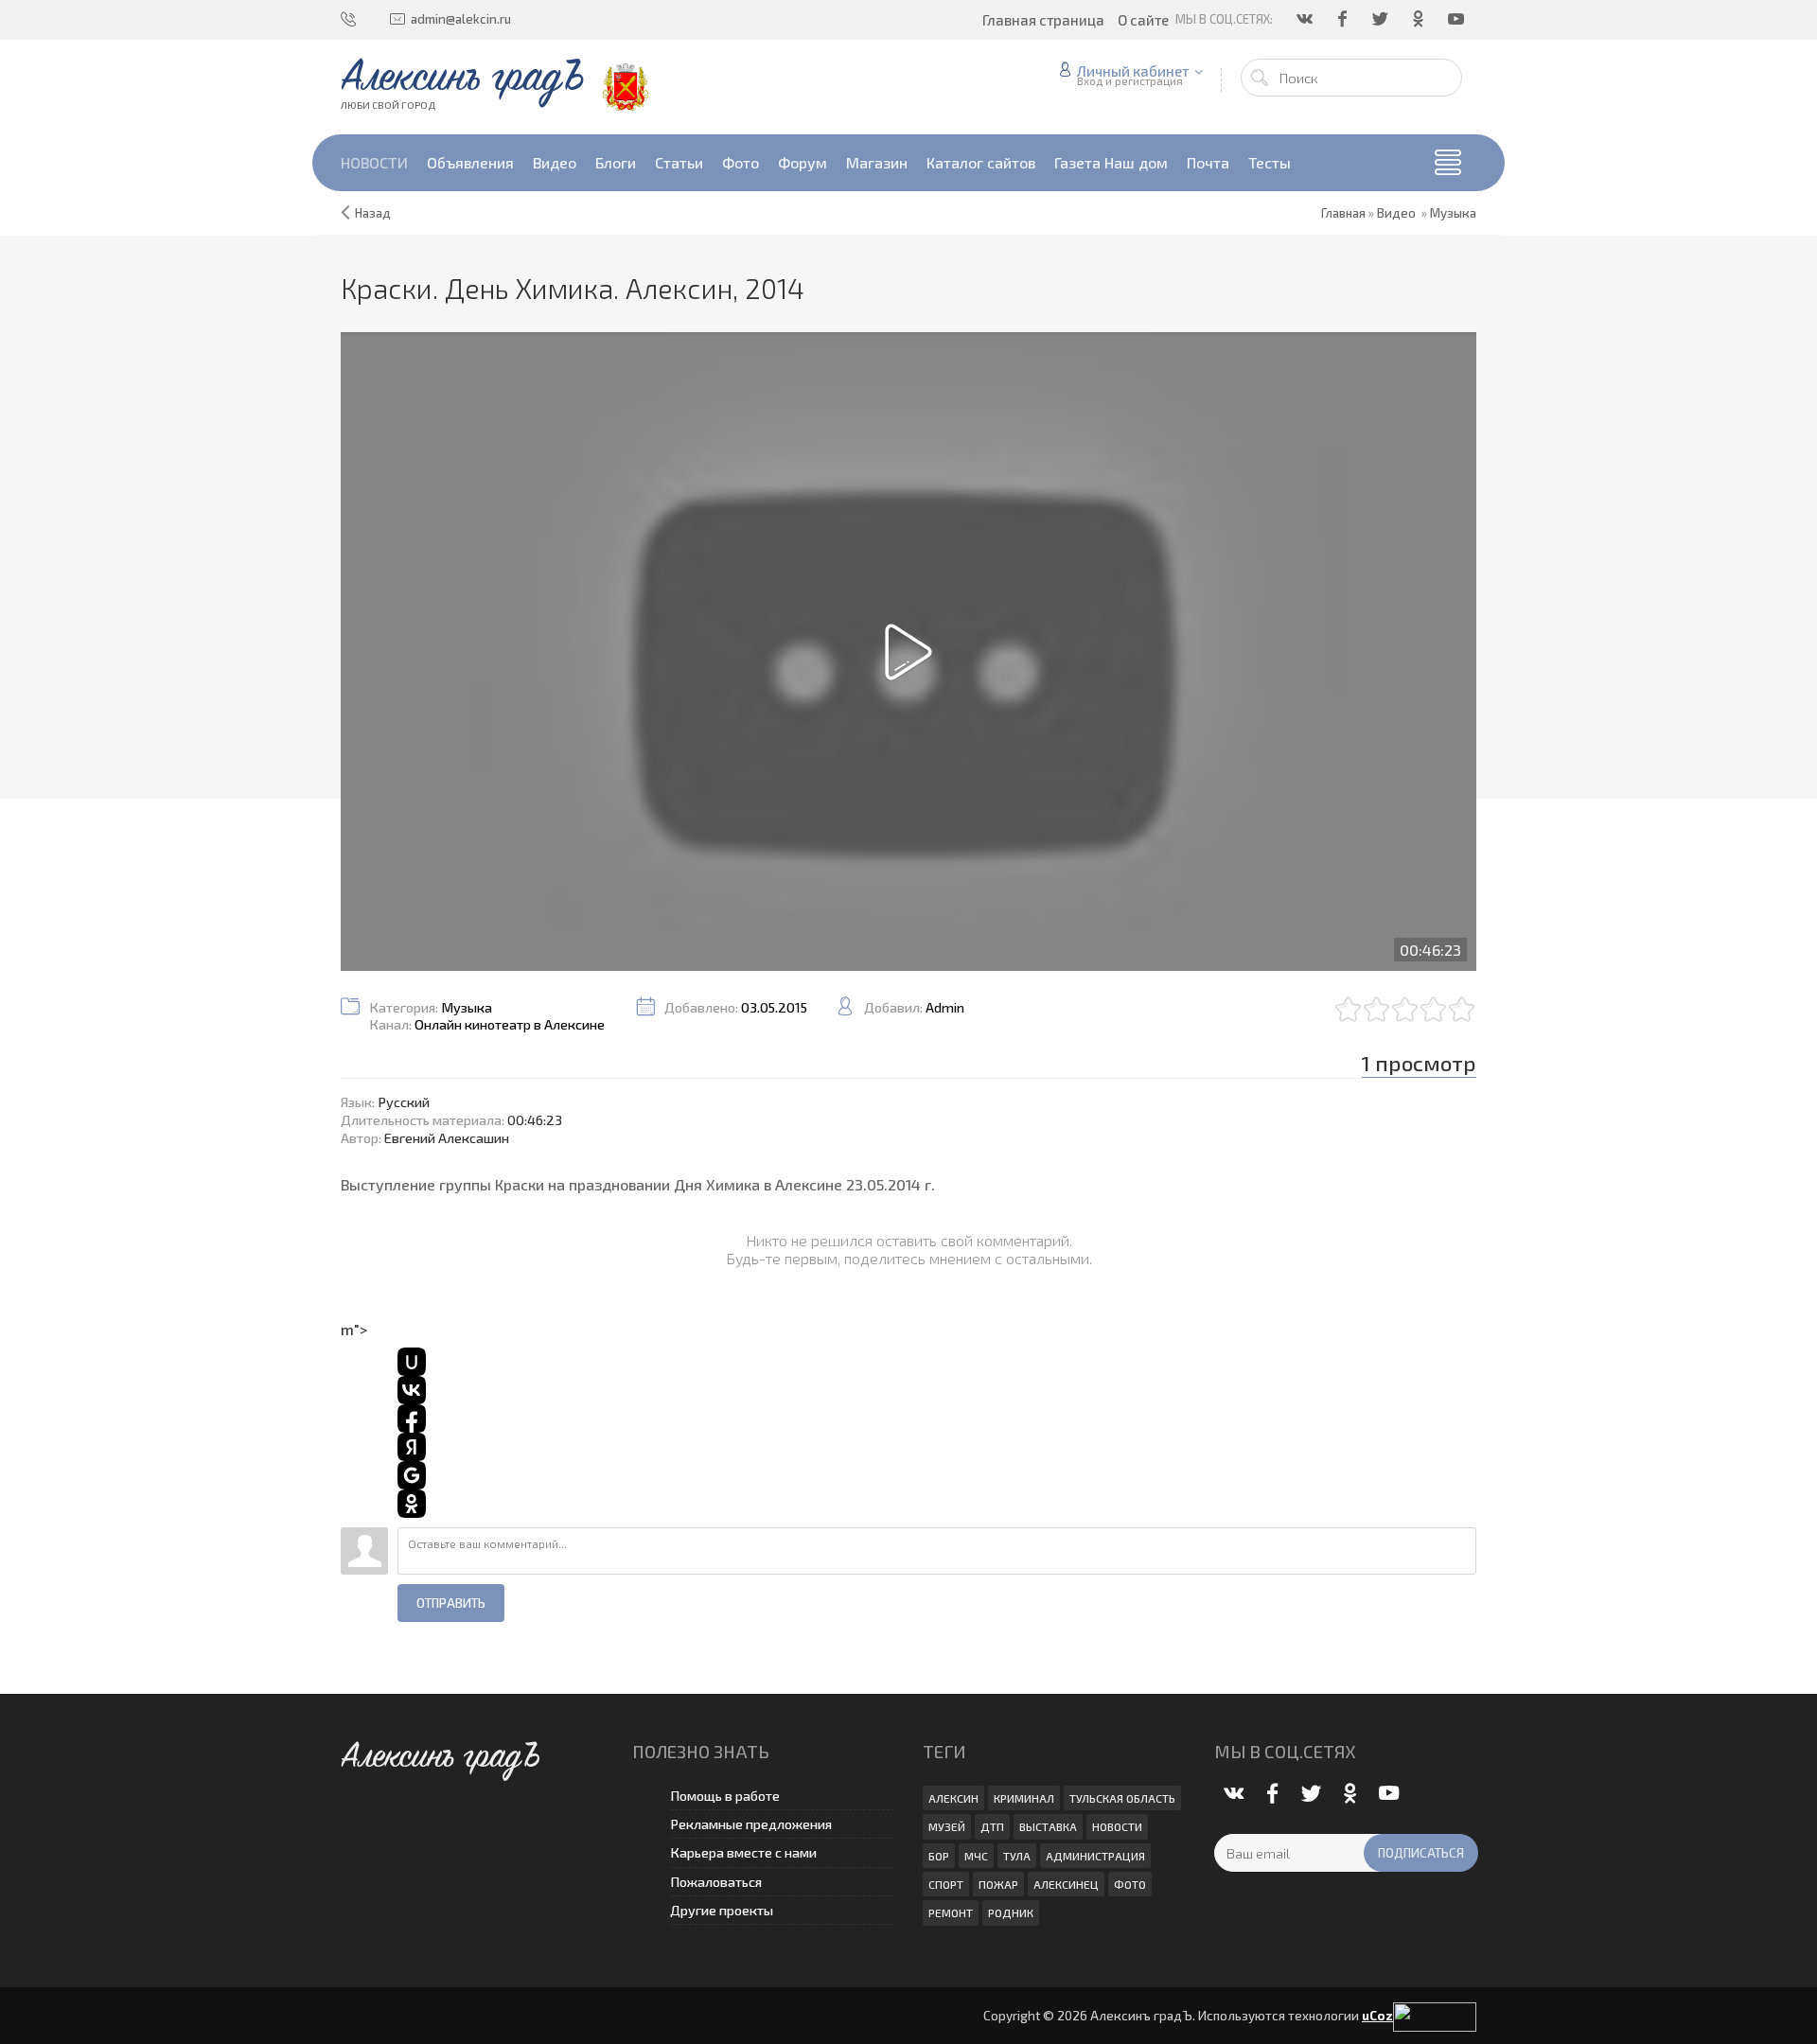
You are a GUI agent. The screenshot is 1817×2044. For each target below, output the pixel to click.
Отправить (451, 1603)
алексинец (1066, 1884)
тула (1017, 1856)
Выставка (1048, 1826)
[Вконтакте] (1306, 19)
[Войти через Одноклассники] (412, 1504)
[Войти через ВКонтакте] (412, 1390)
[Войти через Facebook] (412, 1418)
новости (1117, 1826)
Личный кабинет (1133, 71)
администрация (1095, 1856)
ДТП (992, 1826)
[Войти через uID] (412, 1362)
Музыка (1453, 213)
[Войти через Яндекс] (412, 1447)
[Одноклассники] (1420, 19)
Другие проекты (722, 1910)
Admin (945, 1007)
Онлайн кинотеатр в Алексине (510, 1024)
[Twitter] (1382, 19)
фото (1130, 1884)
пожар (998, 1884)
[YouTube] (1457, 19)
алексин (953, 1798)
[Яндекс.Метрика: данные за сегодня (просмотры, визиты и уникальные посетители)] (1435, 2017)
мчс (976, 1856)
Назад (373, 213)
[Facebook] (1344, 19)
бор (939, 1856)
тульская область (1122, 1798)
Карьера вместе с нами (743, 1852)
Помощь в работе (725, 1796)
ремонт (951, 1912)
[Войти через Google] (412, 1475)
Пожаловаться (716, 1882)
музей (947, 1826)
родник (1011, 1912)
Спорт (946, 1884)
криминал (1024, 1798)
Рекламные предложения (751, 1824)
